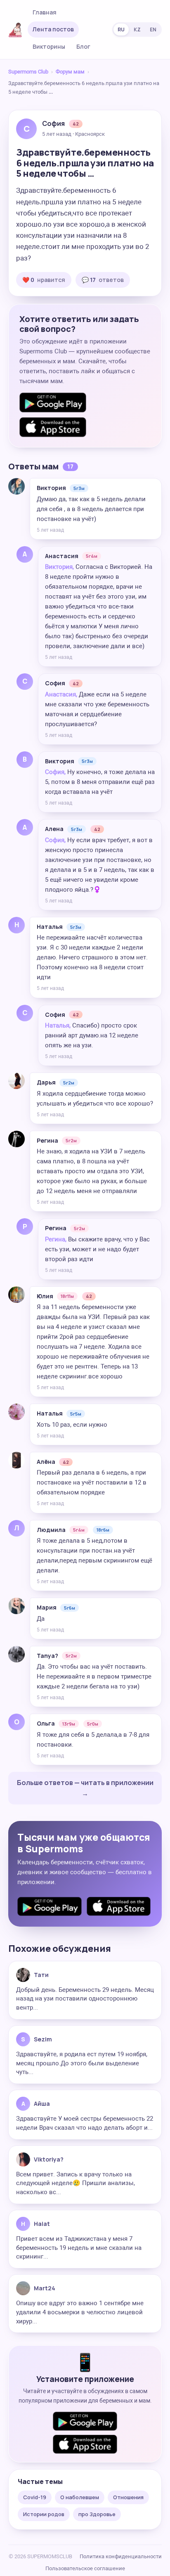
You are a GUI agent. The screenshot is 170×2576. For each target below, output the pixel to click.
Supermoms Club (28, 72)
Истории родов (44, 2514)
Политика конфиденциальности (121, 2556)
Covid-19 (35, 2497)
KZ (137, 30)
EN (153, 30)
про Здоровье (97, 2514)
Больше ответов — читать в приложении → (85, 1788)
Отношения (128, 2497)
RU (121, 30)
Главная (45, 12)
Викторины (49, 46)
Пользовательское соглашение (85, 2568)
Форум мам (70, 72)
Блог (83, 46)
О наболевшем (80, 2497)
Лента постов (53, 29)
